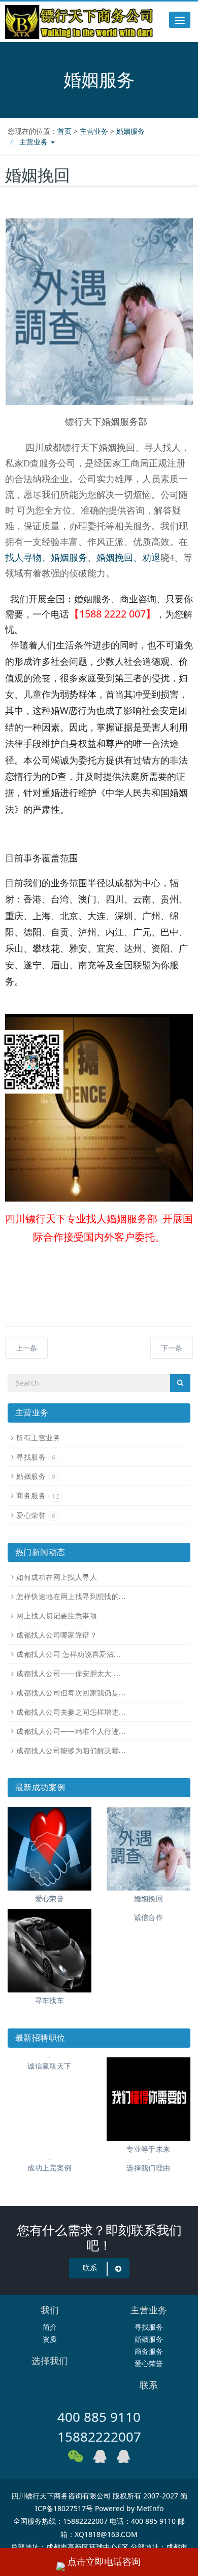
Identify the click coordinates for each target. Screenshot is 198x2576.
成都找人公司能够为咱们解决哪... (71, 1750)
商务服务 (38, 1495)
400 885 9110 (99, 2417)
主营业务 (94, 131)
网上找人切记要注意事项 (57, 1616)
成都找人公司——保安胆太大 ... (68, 1673)
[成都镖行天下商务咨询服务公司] (79, 22)
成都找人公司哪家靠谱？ (57, 1635)
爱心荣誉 (36, 1515)
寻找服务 (36, 1457)
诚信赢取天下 (49, 2066)
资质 (50, 2339)
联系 (90, 2268)
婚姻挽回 (149, 1898)
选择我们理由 (148, 2168)
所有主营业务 (38, 1438)
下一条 (172, 1348)
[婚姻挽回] (148, 1849)
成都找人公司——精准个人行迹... (71, 1731)
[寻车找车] (49, 1951)
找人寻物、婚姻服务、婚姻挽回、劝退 (83, 558)
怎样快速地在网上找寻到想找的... (71, 1596)
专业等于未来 (148, 2149)
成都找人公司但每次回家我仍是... (71, 1693)
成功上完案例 (49, 2168)
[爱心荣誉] (49, 1849)
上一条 (26, 1348)
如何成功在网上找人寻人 (57, 1577)
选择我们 (50, 2361)
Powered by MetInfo (129, 2508)
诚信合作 (149, 1917)
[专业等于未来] (148, 2099)
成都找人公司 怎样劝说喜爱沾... (68, 1654)
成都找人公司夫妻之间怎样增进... (71, 1712)
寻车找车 (50, 2000)
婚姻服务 (130, 131)
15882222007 (99, 2437)
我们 (50, 2310)
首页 (64, 131)
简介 (50, 2327)
